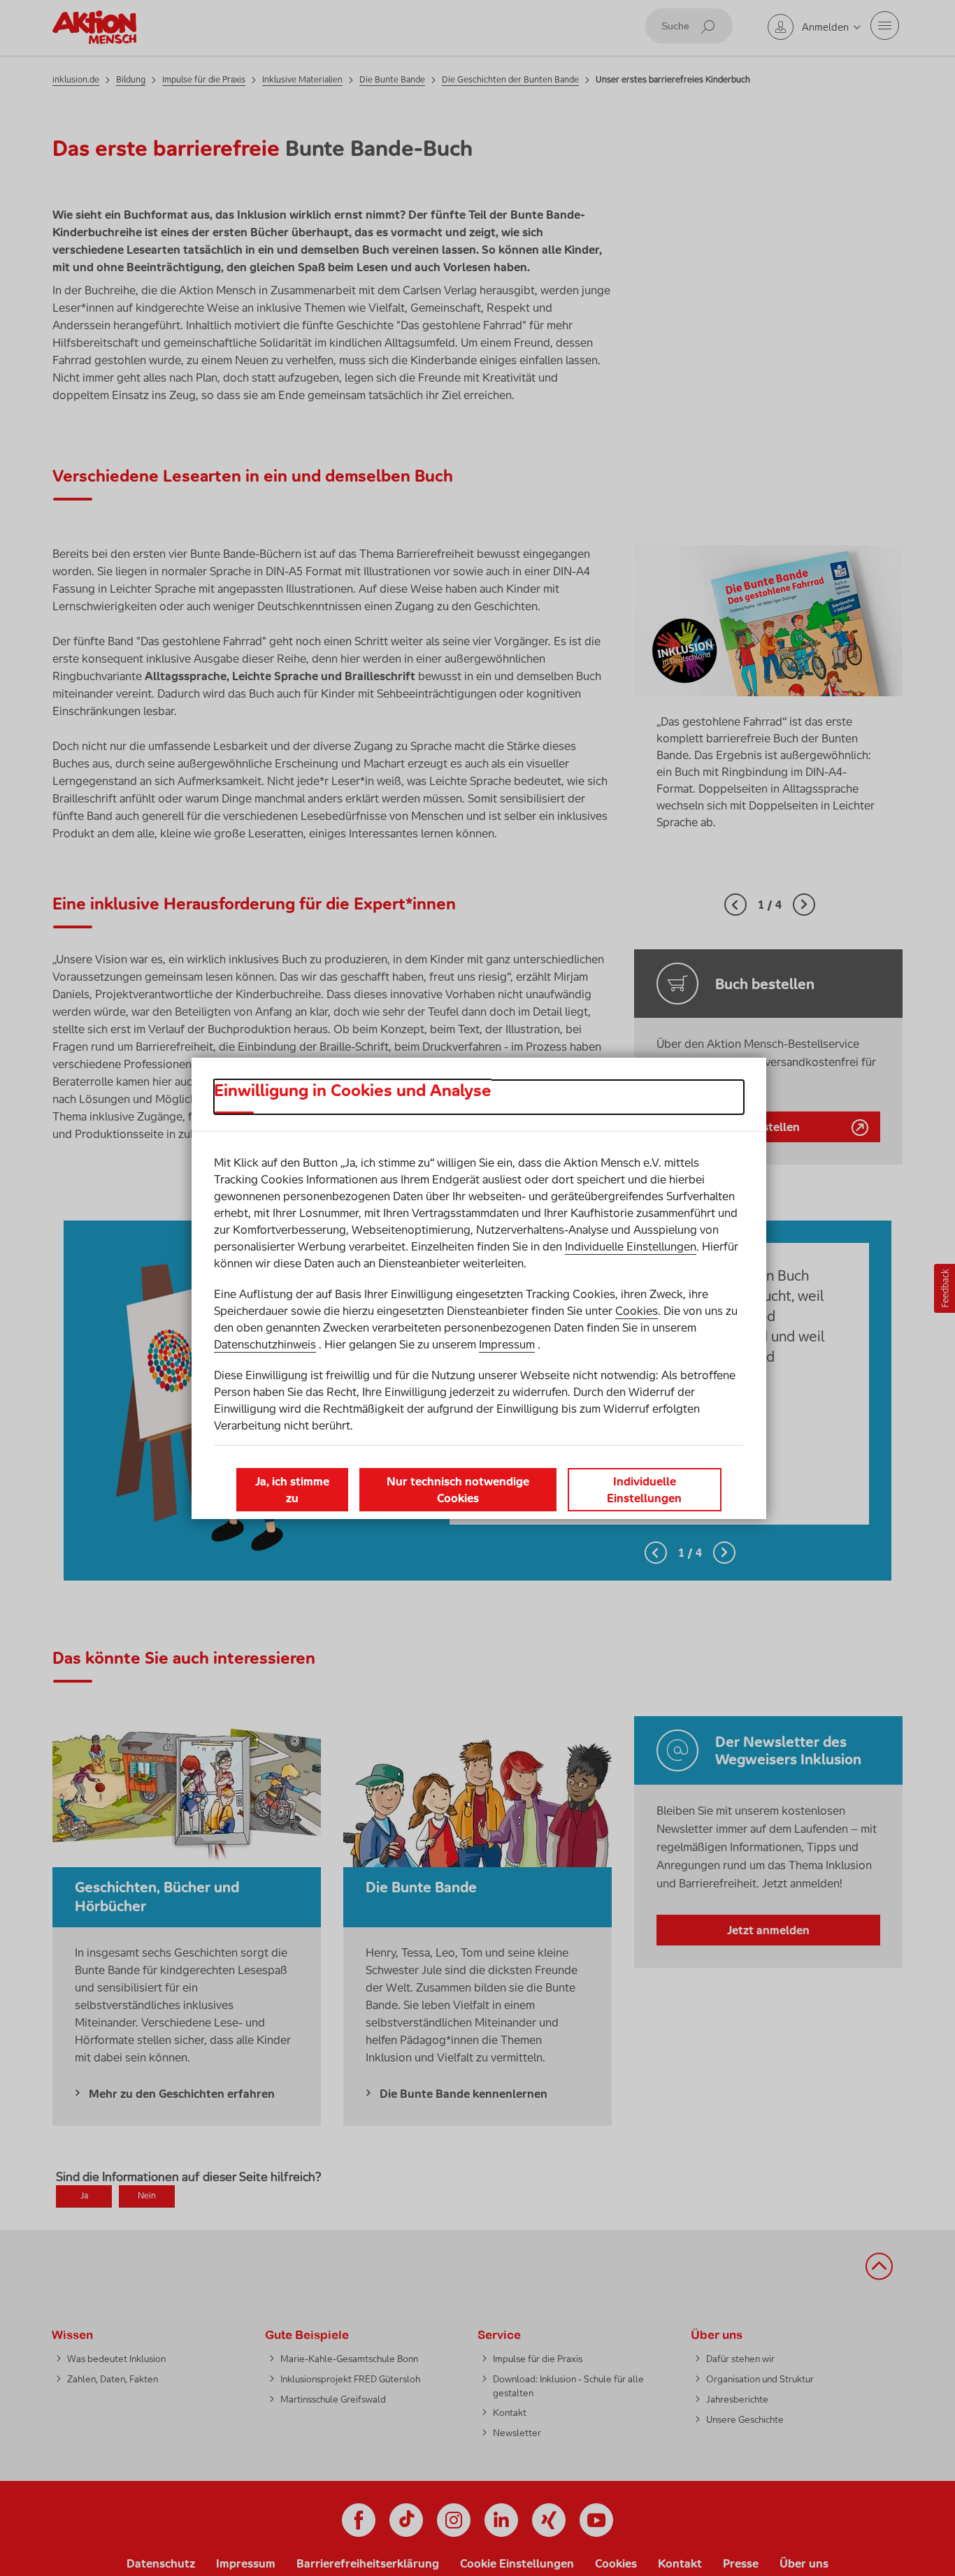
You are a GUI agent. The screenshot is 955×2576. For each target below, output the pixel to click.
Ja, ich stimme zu (292, 1490)
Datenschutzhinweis (265, 1344)
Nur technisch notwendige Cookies (458, 1490)
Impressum (507, 1344)
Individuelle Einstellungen (631, 1246)
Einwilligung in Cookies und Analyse (353, 1091)
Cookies (637, 1311)
